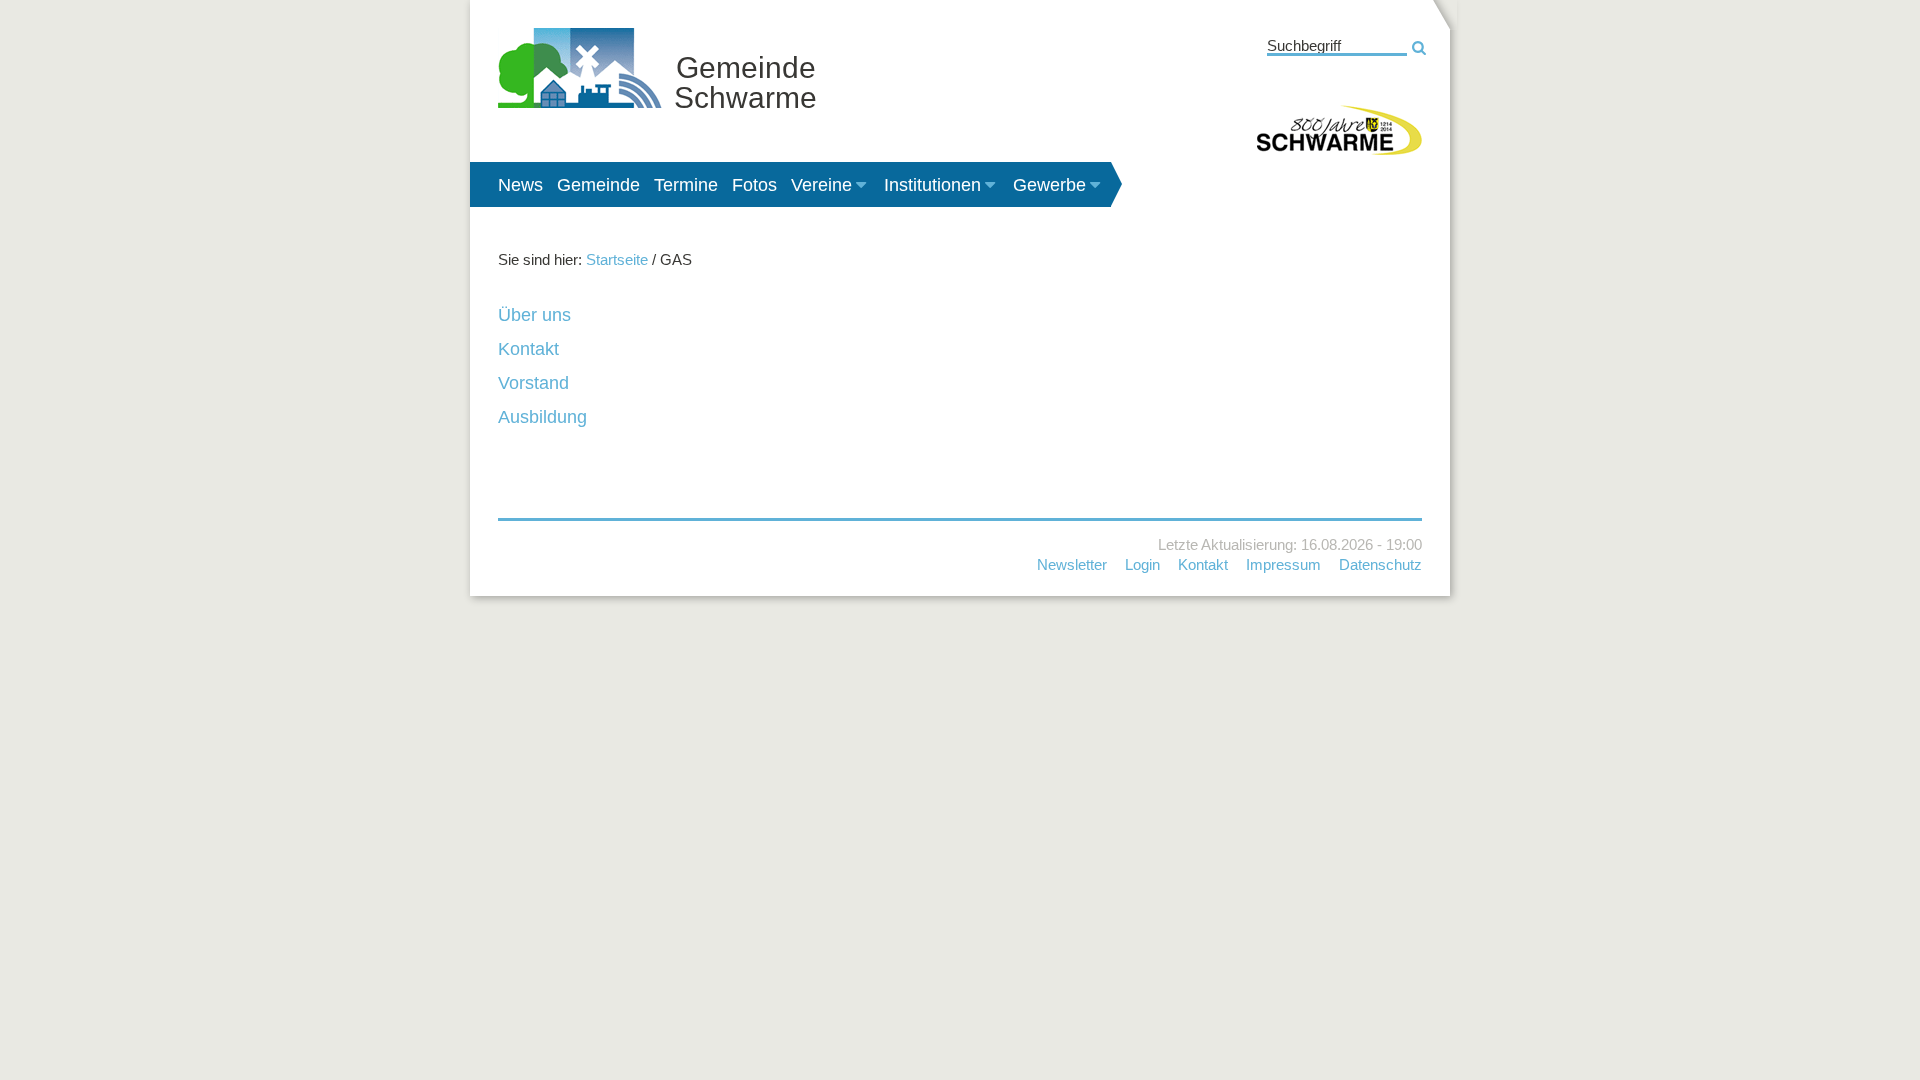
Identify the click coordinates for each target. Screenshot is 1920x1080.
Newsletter (1072, 564)
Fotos (754, 185)
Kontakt (528, 349)
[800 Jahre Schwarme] (1339, 130)
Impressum (1283, 564)
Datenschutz (1380, 564)
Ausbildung (542, 417)
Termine (686, 185)
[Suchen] (1418, 48)
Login (1142, 564)
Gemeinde (598, 185)
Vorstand (533, 383)
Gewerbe (1049, 185)
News (520, 185)
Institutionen (932, 185)
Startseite (617, 259)
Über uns (534, 315)
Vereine (821, 185)
